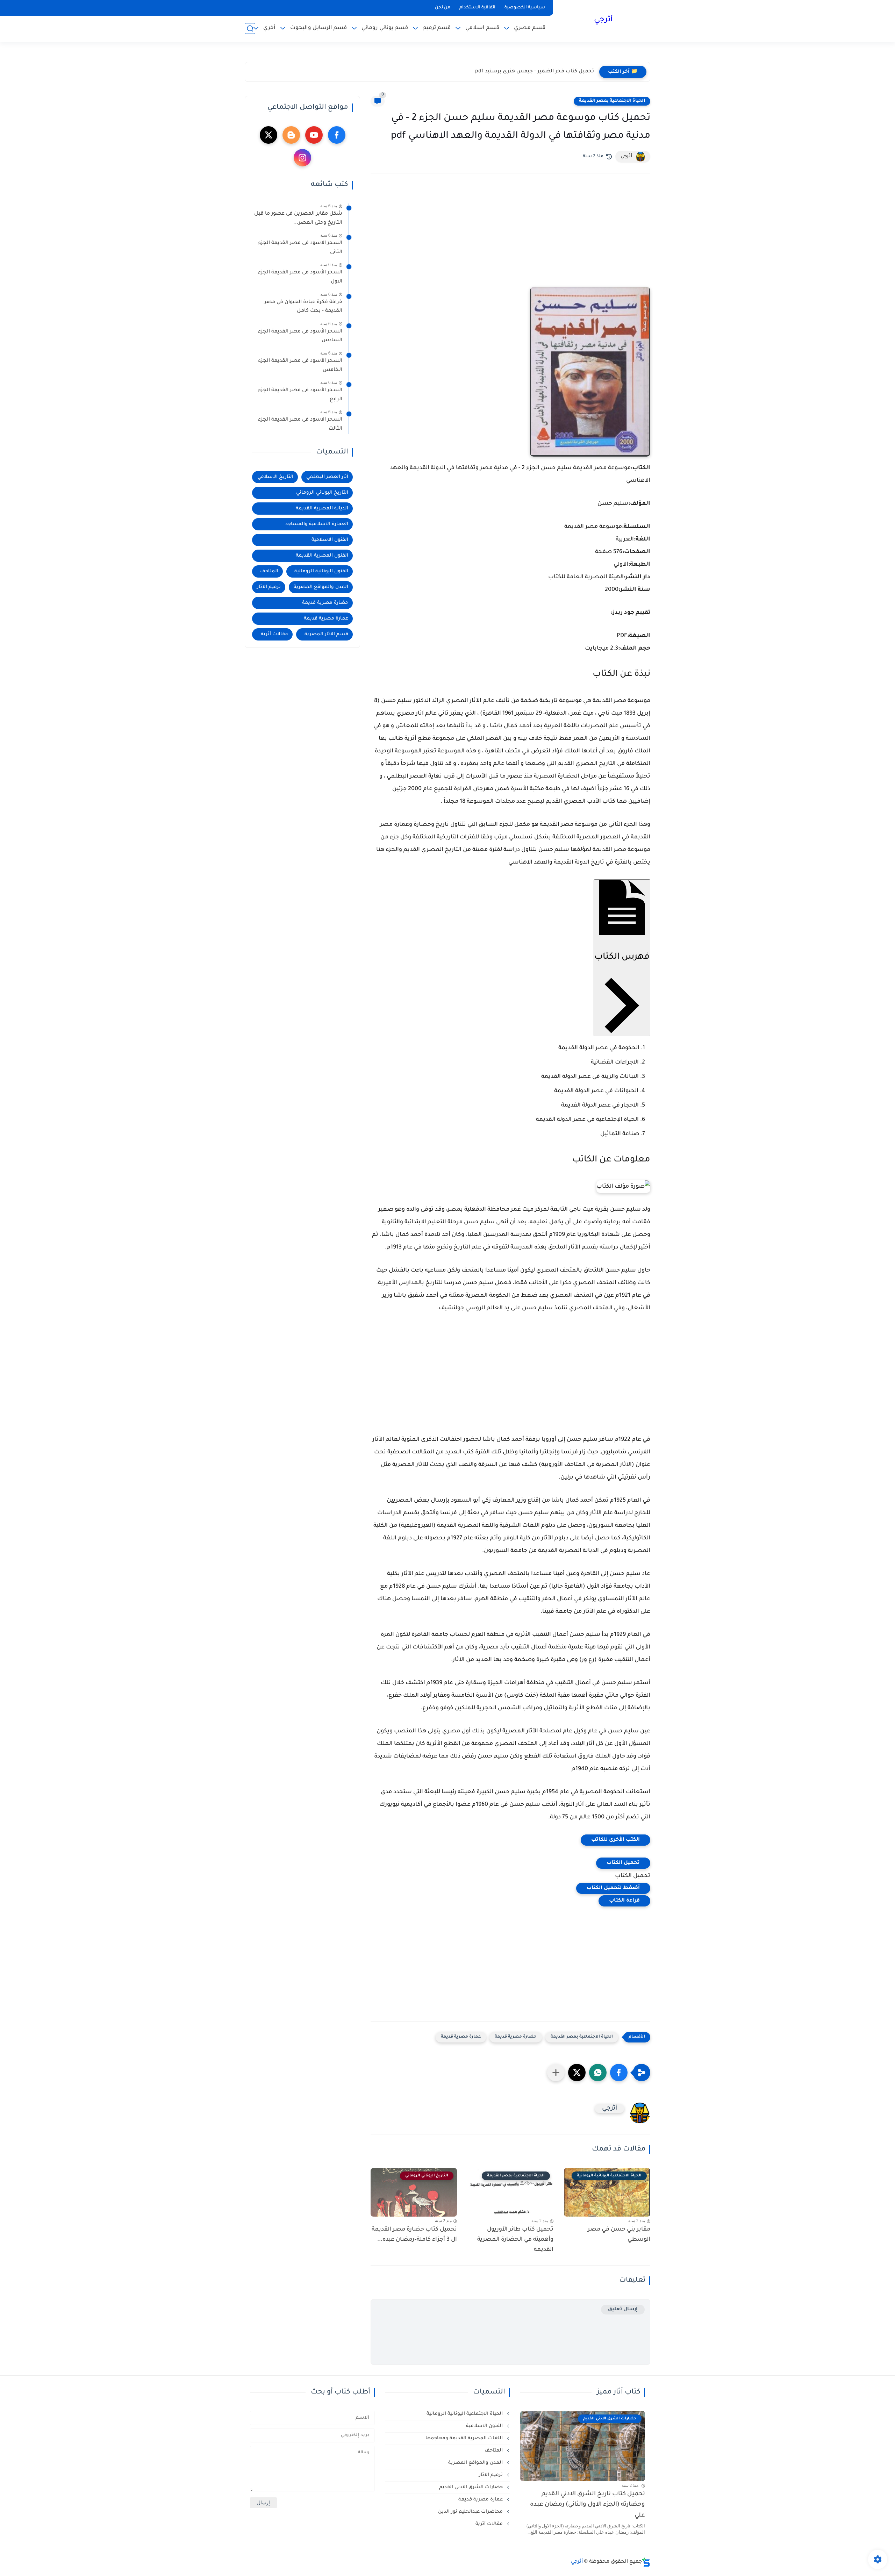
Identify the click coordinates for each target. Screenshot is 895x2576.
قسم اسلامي (482, 28)
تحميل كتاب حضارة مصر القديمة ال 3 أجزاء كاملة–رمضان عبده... (414, 2235)
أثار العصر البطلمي (327, 477)
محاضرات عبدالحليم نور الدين (471, 2512)
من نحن (443, 8)
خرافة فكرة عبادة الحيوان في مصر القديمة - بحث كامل (303, 307)
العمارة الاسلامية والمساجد (317, 524)
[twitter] (268, 135)
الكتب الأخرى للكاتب (615, 1840)
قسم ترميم (437, 28)
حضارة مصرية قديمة (516, 2037)
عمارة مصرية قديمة (461, 2037)
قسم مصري (530, 28)
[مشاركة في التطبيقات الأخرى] (556, 2073)
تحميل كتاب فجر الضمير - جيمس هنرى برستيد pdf (535, 72)
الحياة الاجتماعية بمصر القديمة (612, 101)
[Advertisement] (510, 240)
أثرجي (603, 20)
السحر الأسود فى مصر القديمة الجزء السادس (300, 336)
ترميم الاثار (269, 587)
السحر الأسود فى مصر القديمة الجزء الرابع (300, 395)
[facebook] (337, 135)
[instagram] (302, 158)
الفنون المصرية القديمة (322, 556)
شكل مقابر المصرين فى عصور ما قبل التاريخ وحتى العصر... (298, 219)
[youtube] (314, 135)
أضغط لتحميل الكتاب (613, 1888)
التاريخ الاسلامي (275, 477)
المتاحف (269, 571)
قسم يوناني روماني (385, 28)
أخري (269, 28)
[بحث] (250, 28)
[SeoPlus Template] (646, 2562)
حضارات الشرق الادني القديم (472, 2487)
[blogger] (291, 135)
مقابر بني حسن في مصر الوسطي (619, 2235)
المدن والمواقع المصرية (321, 587)
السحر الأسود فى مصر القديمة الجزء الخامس (300, 366)
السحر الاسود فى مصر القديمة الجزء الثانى (300, 248)
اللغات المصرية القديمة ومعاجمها (465, 2438)
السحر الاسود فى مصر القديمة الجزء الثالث (300, 424)
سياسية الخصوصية (525, 8)
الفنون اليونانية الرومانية (321, 571)
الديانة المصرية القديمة (322, 509)
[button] (619, 2073)
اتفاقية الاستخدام (477, 8)
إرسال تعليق (623, 2309)
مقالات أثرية (274, 634)
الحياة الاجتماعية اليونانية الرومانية (465, 2414)
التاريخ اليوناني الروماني (322, 493)
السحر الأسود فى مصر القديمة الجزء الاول (300, 277)
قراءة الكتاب (624, 1901)
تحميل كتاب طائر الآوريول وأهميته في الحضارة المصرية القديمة (515, 2240)
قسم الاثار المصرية (326, 634)
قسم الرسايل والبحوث (318, 28)
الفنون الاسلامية (330, 540)
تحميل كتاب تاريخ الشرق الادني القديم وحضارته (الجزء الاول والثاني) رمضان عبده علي (588, 2505)
